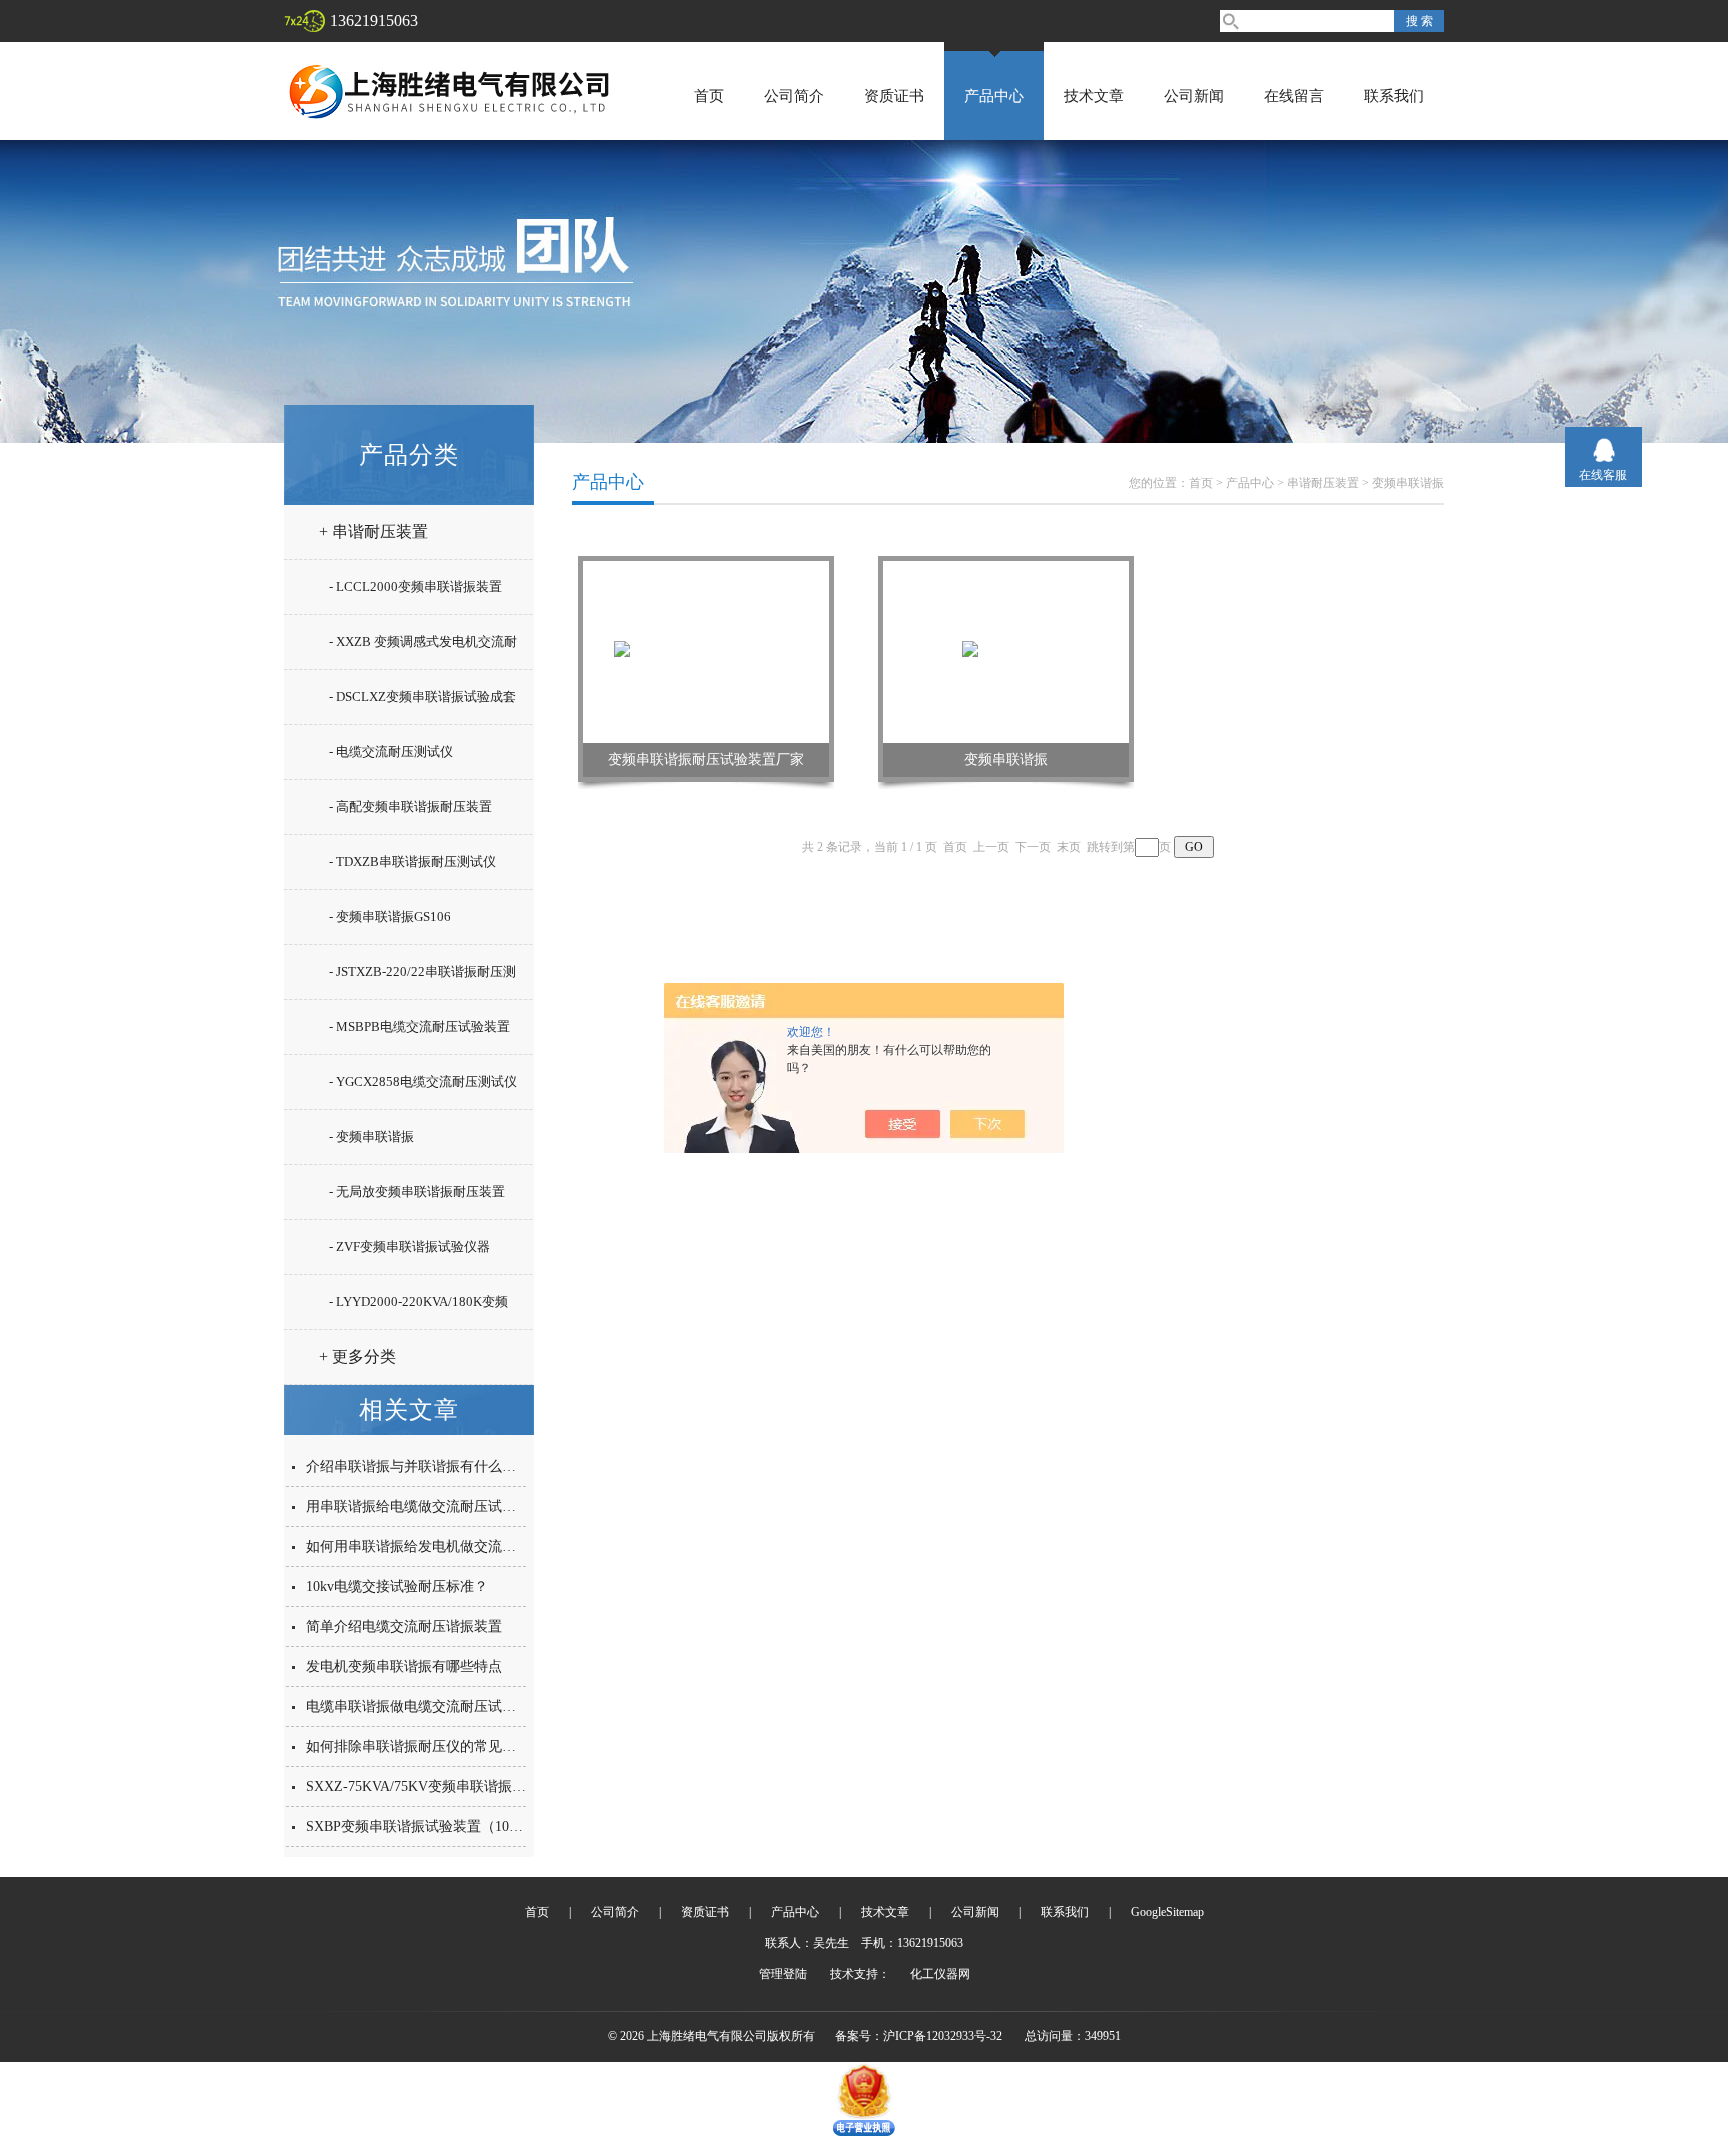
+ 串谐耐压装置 (373, 531)
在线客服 (1603, 475)
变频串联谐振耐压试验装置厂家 (706, 759)
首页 (709, 96)
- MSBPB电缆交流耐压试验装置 (419, 1026)
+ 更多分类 (357, 1356)
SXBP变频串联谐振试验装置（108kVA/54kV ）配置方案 (478, 1826)
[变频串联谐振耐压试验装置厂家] (706, 651)
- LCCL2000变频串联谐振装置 (415, 586)
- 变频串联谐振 (371, 1136)
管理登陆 (783, 1974)
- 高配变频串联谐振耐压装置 (410, 806)
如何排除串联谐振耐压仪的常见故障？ (425, 1746)
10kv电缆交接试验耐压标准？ (397, 1586)
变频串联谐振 (1408, 483)
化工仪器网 (940, 1974)
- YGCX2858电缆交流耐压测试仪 (423, 1081)
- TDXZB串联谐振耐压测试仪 (412, 861)
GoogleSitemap (1167, 1912)
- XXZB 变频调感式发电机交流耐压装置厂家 (423, 650)
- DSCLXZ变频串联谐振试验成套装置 (422, 705)
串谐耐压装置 (1323, 483)
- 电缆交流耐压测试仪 (391, 751)
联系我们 (1394, 96)
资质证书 (894, 96)
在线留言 (1294, 96)
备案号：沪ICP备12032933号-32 (918, 2036)
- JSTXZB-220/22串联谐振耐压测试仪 (422, 980)
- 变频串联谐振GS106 (390, 916)
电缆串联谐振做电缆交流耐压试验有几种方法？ (453, 1706)
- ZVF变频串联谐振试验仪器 (409, 1246)
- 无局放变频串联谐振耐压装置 (417, 1191)
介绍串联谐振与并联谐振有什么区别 (418, 1466)
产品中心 (994, 96)
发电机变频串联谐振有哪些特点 (404, 1666)
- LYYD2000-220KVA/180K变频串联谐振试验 (418, 1310)
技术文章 (1094, 96)
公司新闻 (1194, 96)
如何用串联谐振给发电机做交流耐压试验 (432, 1546)
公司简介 (794, 96)
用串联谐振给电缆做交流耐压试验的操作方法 (446, 1506)
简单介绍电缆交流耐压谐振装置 (404, 1626)
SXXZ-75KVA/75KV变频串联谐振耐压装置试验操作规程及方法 (500, 1786)
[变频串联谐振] (1006, 651)
